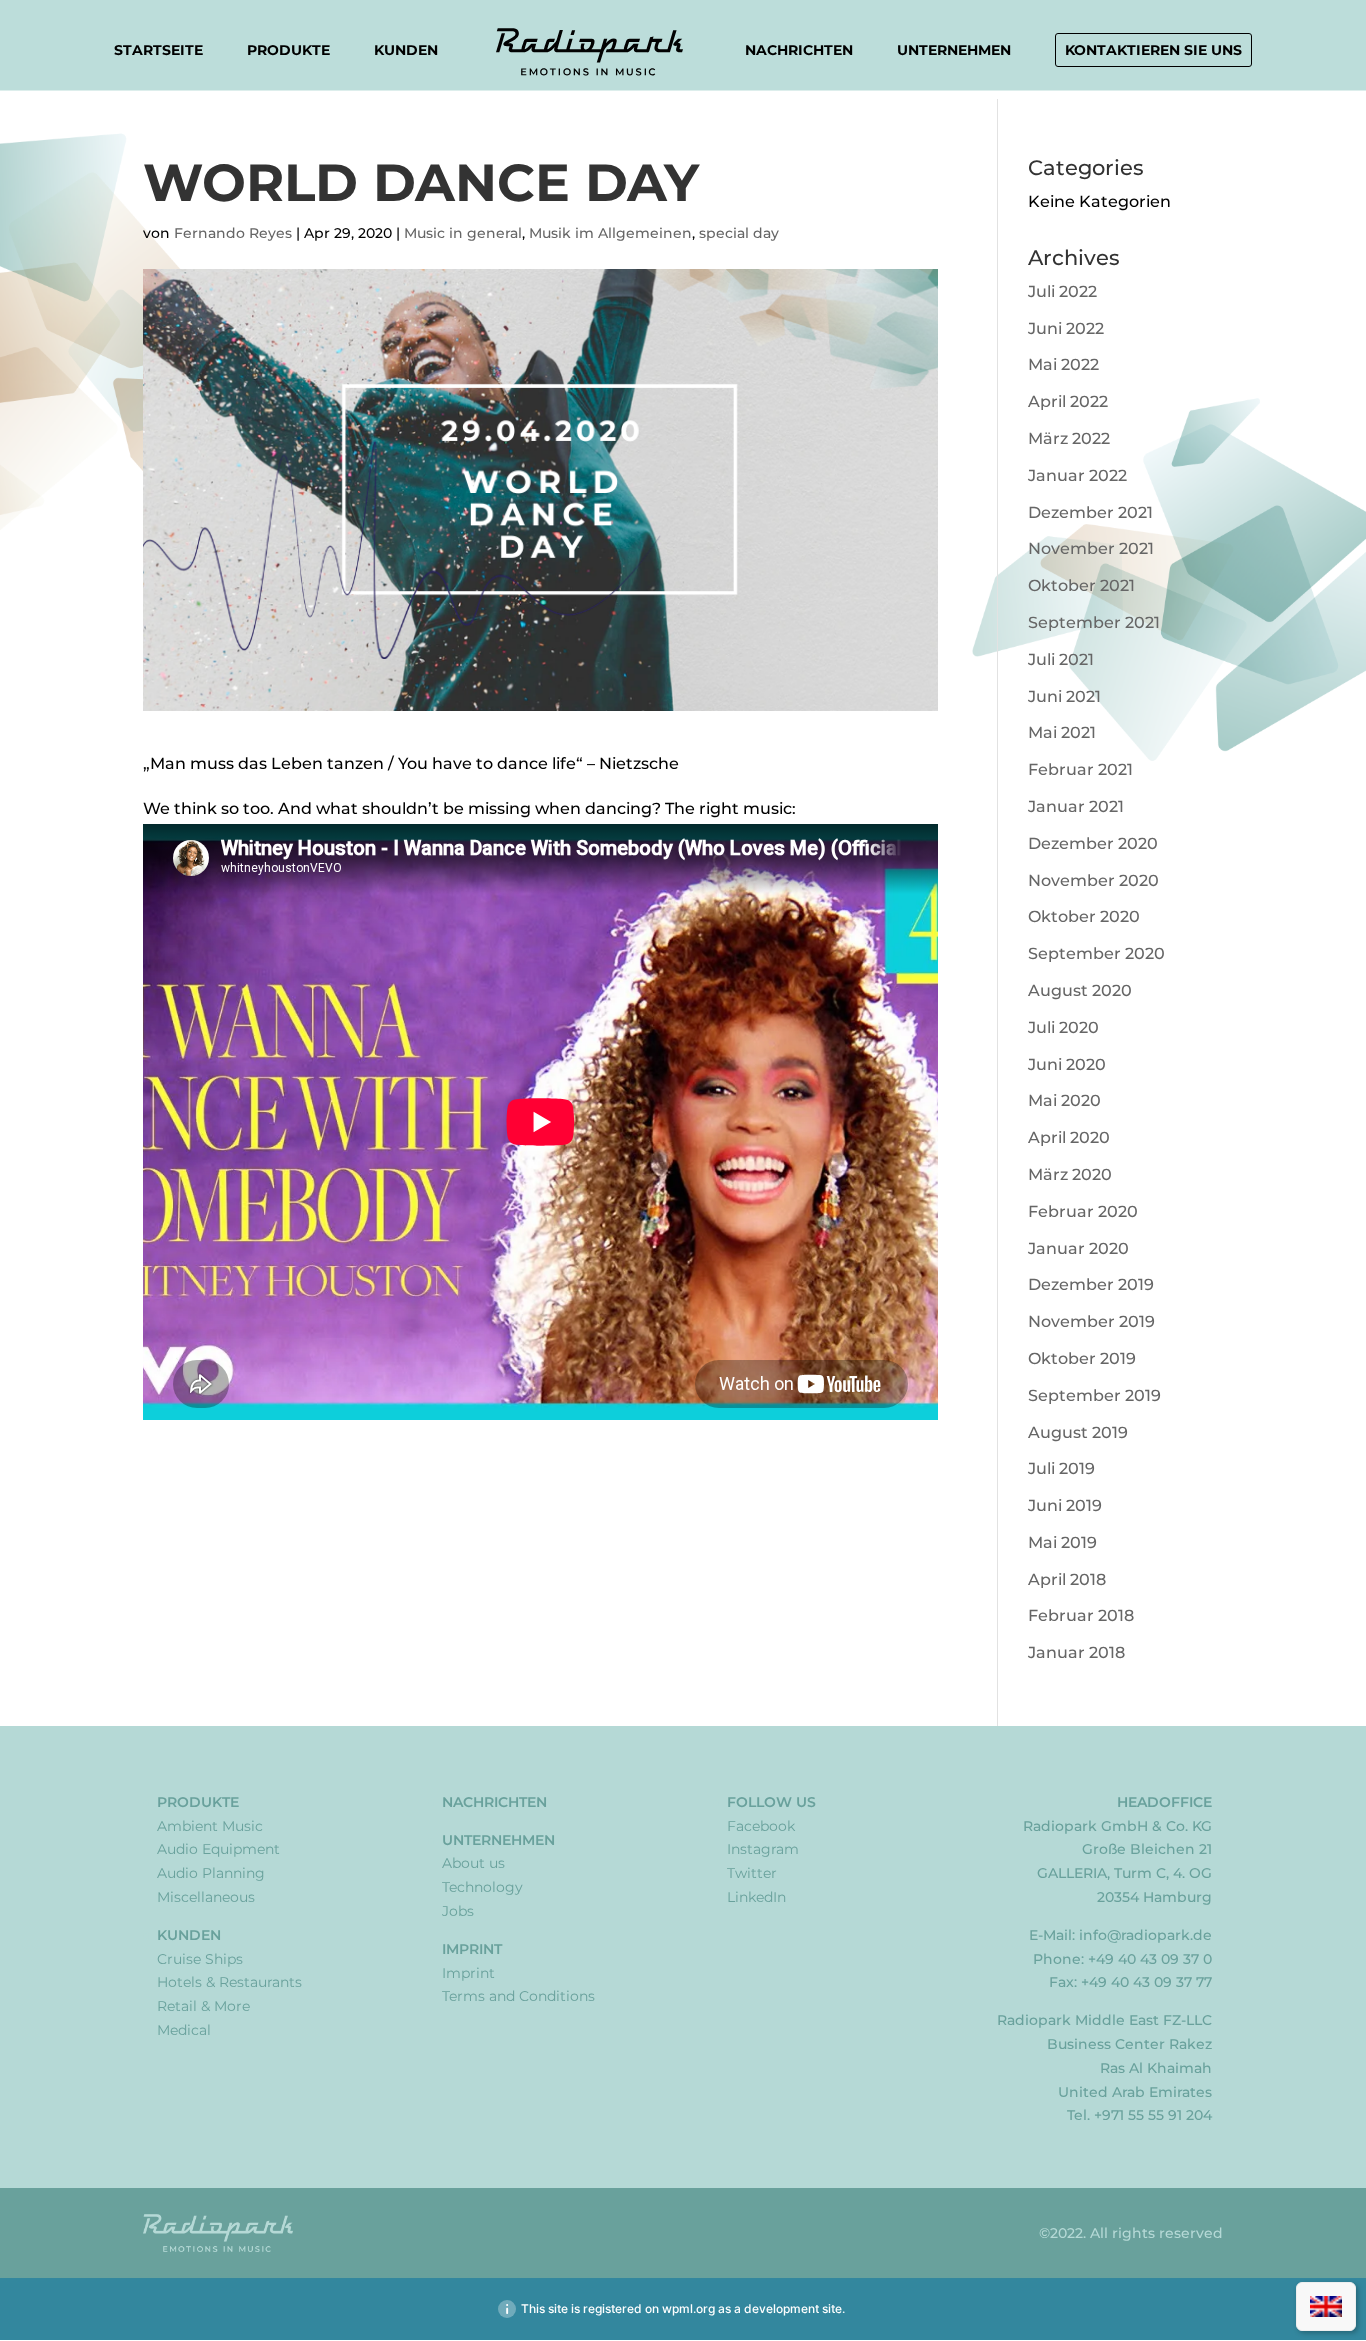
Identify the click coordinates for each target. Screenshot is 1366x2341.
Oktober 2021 (1081, 585)
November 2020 (1093, 880)
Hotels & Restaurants (229, 1982)
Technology (482, 1887)
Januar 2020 (1078, 1248)
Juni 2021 (1064, 696)
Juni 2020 (1067, 1064)
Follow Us (771, 1802)
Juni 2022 (1066, 328)
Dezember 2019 (1091, 1284)
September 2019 (1094, 1395)
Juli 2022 (1062, 291)
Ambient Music (210, 1826)
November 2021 (1091, 548)
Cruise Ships (200, 1959)
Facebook (761, 1826)
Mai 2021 (1062, 732)
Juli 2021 (1061, 659)
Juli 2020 (1063, 1027)
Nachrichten (799, 50)
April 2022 (1068, 401)
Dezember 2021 (1090, 512)
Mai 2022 (1063, 364)
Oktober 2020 (1084, 916)
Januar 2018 (1076, 1652)
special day (739, 233)
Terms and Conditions (518, 1996)
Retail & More (203, 2006)
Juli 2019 (1061, 1468)
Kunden (406, 51)
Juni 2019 (1065, 1505)
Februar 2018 (1081, 1615)
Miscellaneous (206, 1897)
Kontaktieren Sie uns (1153, 50)
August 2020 (1080, 990)
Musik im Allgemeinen (610, 233)
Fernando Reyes (233, 233)
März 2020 (1070, 1174)
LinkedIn (756, 1897)
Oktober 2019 (1082, 1358)
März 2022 (1069, 438)
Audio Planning (211, 1873)
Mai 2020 (1064, 1100)
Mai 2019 (1062, 1542)
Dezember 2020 (1093, 843)
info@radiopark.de (1145, 1935)
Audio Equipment (218, 1849)
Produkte (288, 51)
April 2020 (1069, 1137)
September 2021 (1094, 622)
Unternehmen (954, 51)
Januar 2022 (1077, 475)
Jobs (458, 1911)
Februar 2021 (1080, 769)
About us (473, 1863)
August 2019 (1078, 1432)
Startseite (158, 50)
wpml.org (688, 2308)
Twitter (752, 1873)
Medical (184, 2030)
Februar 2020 (1083, 1211)
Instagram (763, 1849)
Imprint (472, 1949)
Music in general (463, 233)
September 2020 (1096, 953)
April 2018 (1067, 1579)
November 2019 (1091, 1321)
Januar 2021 (1076, 806)
